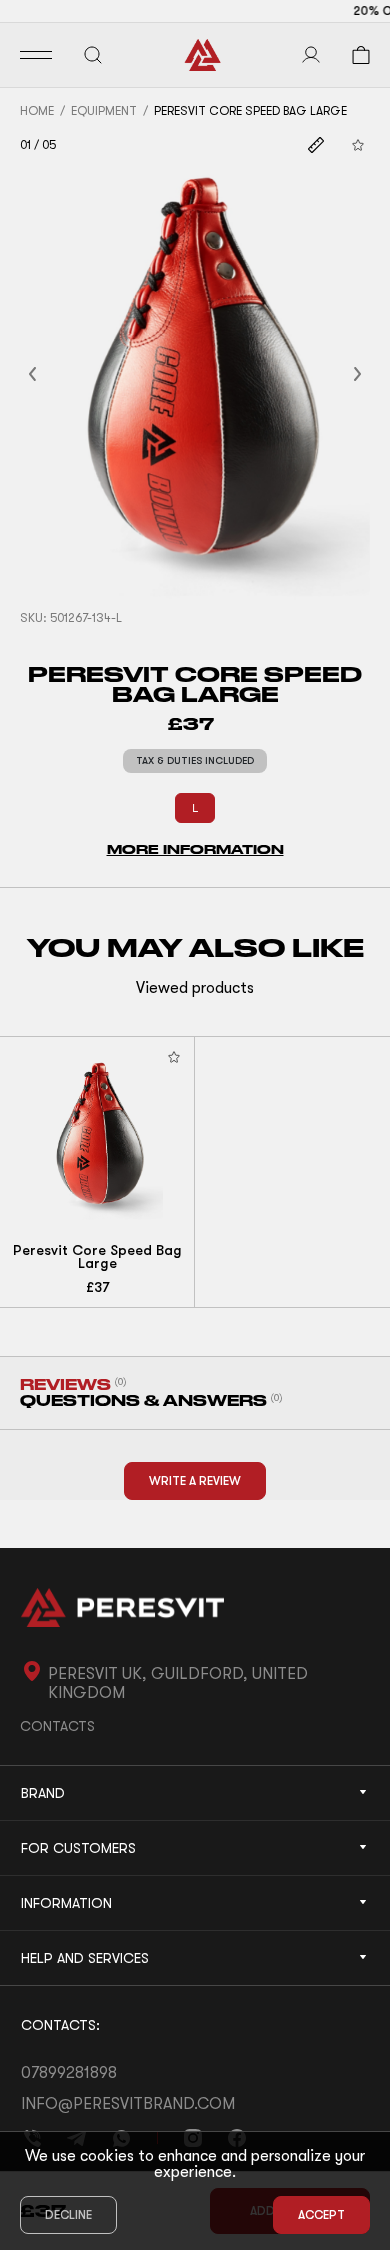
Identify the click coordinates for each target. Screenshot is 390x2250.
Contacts (57, 1726)
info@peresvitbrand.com (128, 2104)
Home (37, 111)
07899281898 (69, 2073)
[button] (57, 374)
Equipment (104, 111)
